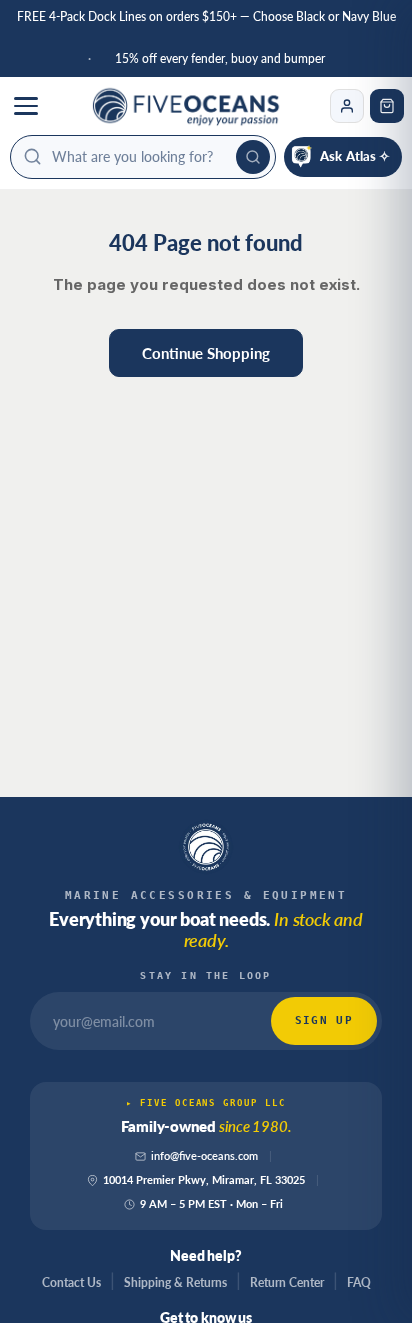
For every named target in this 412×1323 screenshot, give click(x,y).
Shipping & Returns (175, 1282)
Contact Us (71, 1282)
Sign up (324, 1020)
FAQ (359, 1282)
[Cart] (387, 106)
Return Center (287, 1282)
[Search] (253, 157)
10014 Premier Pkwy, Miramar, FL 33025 (204, 1179)
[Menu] (26, 106)
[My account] (347, 106)
